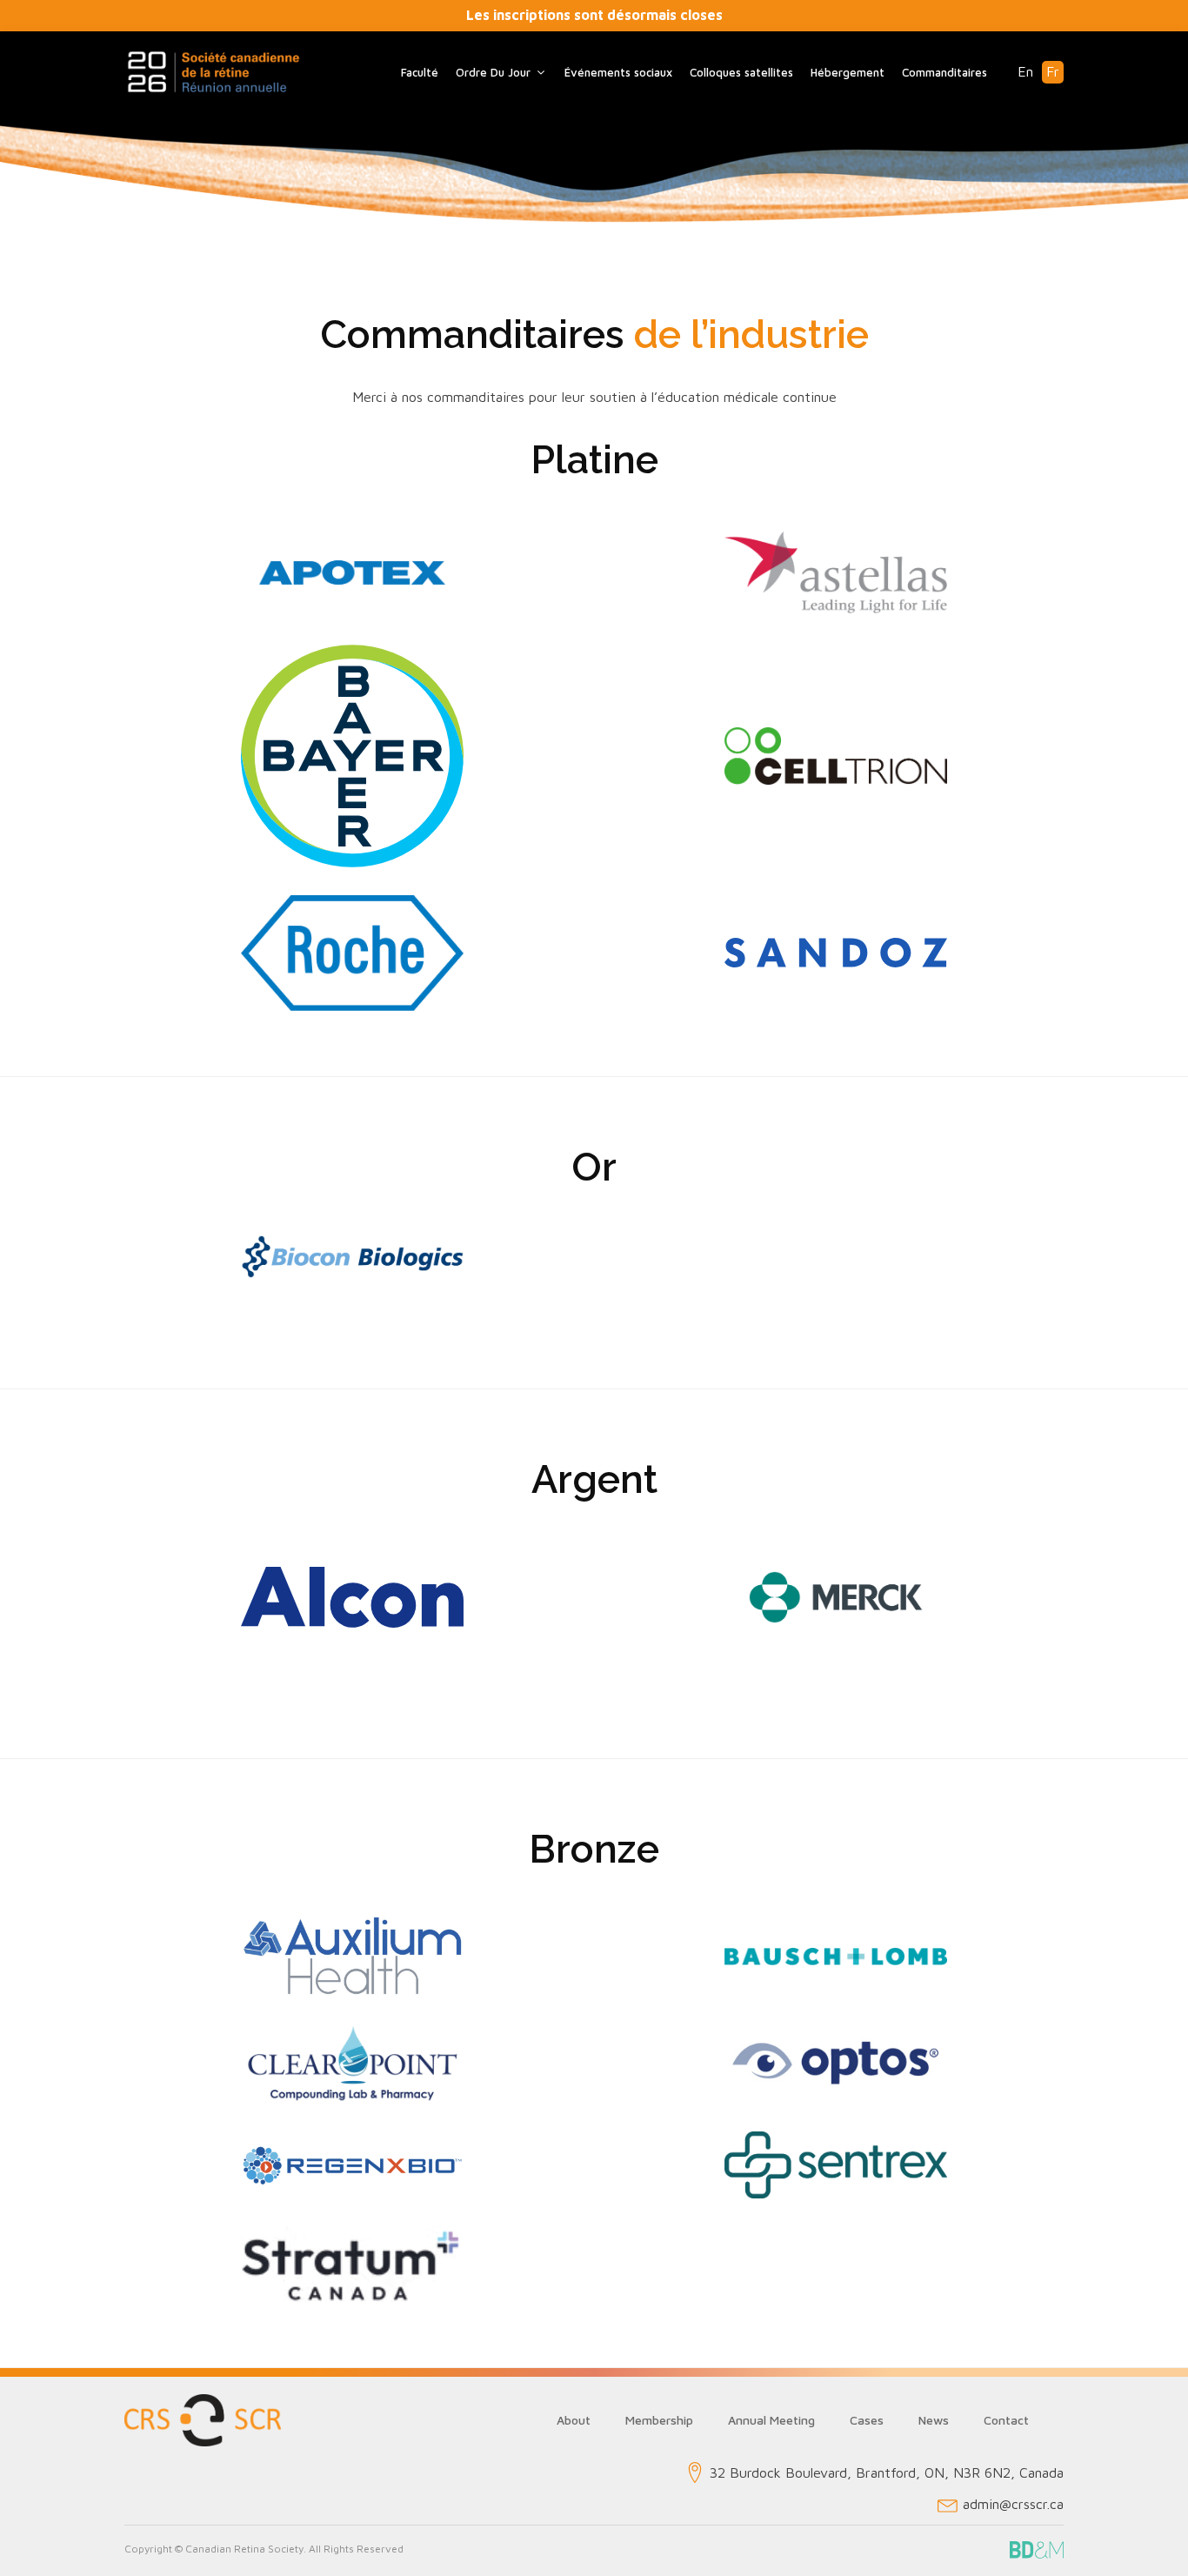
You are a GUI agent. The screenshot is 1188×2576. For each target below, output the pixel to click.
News (934, 2420)
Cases (867, 2420)
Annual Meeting (771, 2420)
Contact (1006, 2420)
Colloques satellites (741, 72)
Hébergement (848, 72)
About (574, 2420)
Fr (1053, 71)
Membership (659, 2420)
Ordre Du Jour (493, 72)
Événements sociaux (618, 72)
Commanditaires (944, 72)
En (1025, 71)
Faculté (420, 72)
